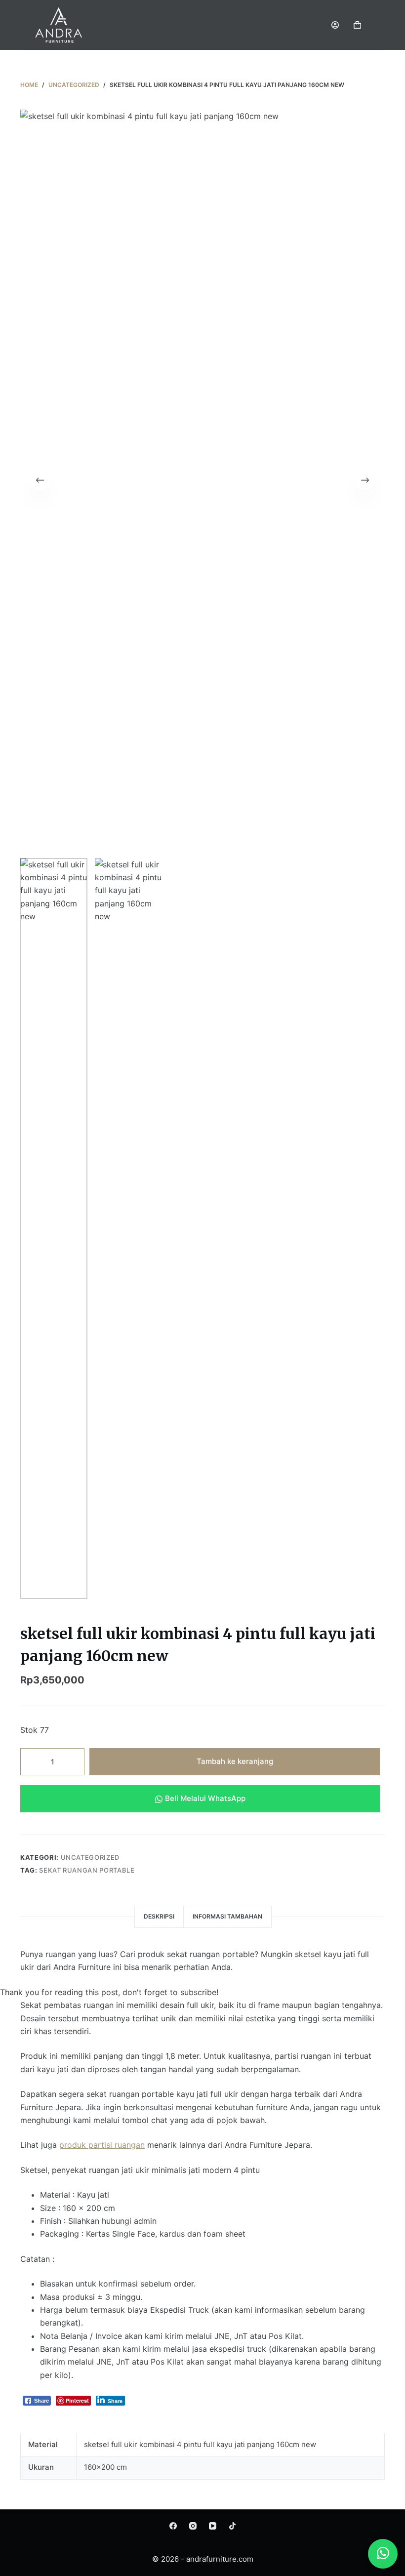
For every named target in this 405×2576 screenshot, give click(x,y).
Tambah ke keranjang (235, 1761)
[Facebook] (173, 2526)
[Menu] (380, 25)
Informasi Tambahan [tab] (227, 1916)
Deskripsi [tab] (159, 1916)
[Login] (335, 25)
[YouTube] (213, 2526)
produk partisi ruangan (102, 2145)
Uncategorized (90, 1857)
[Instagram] (193, 2526)
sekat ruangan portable (87, 1870)
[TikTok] (232, 2526)
